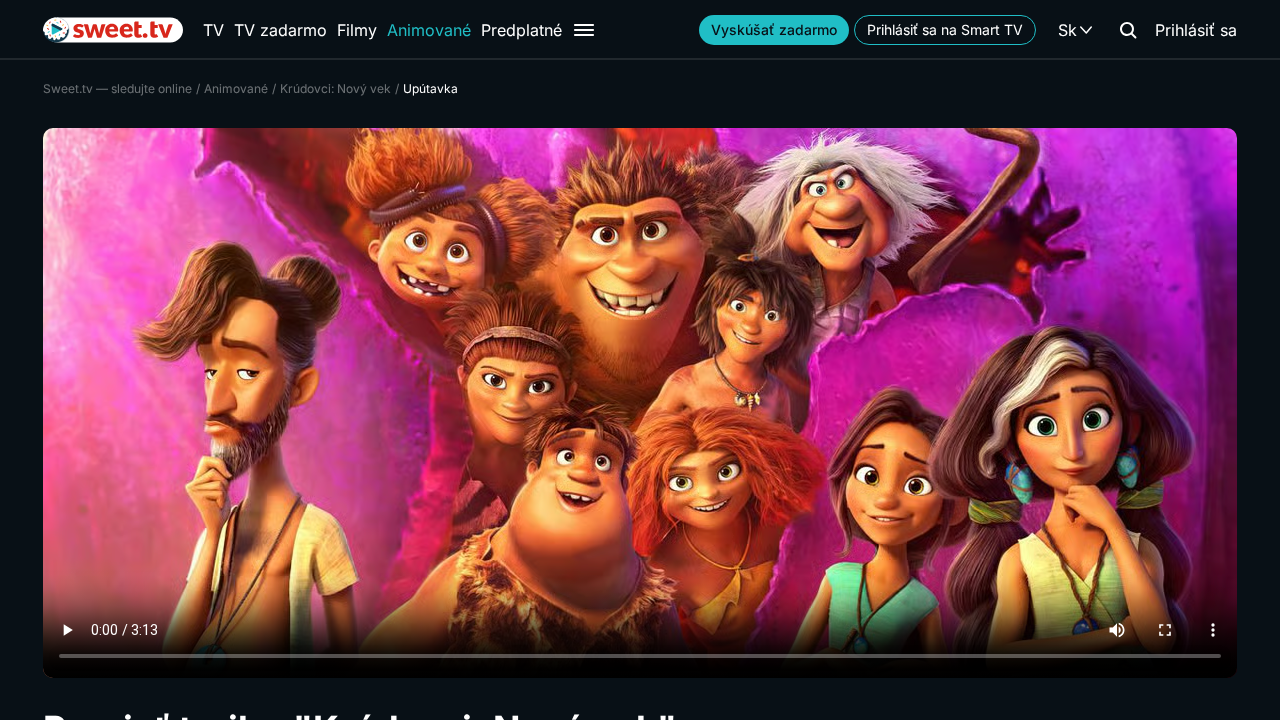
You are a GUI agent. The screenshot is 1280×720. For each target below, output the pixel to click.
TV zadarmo (280, 30)
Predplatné (521, 30)
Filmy (357, 30)
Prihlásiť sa (1196, 30)
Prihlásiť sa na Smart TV (945, 29)
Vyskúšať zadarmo (774, 29)
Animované (429, 30)
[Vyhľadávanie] (1128, 30)
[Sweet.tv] (113, 30)
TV (213, 30)
